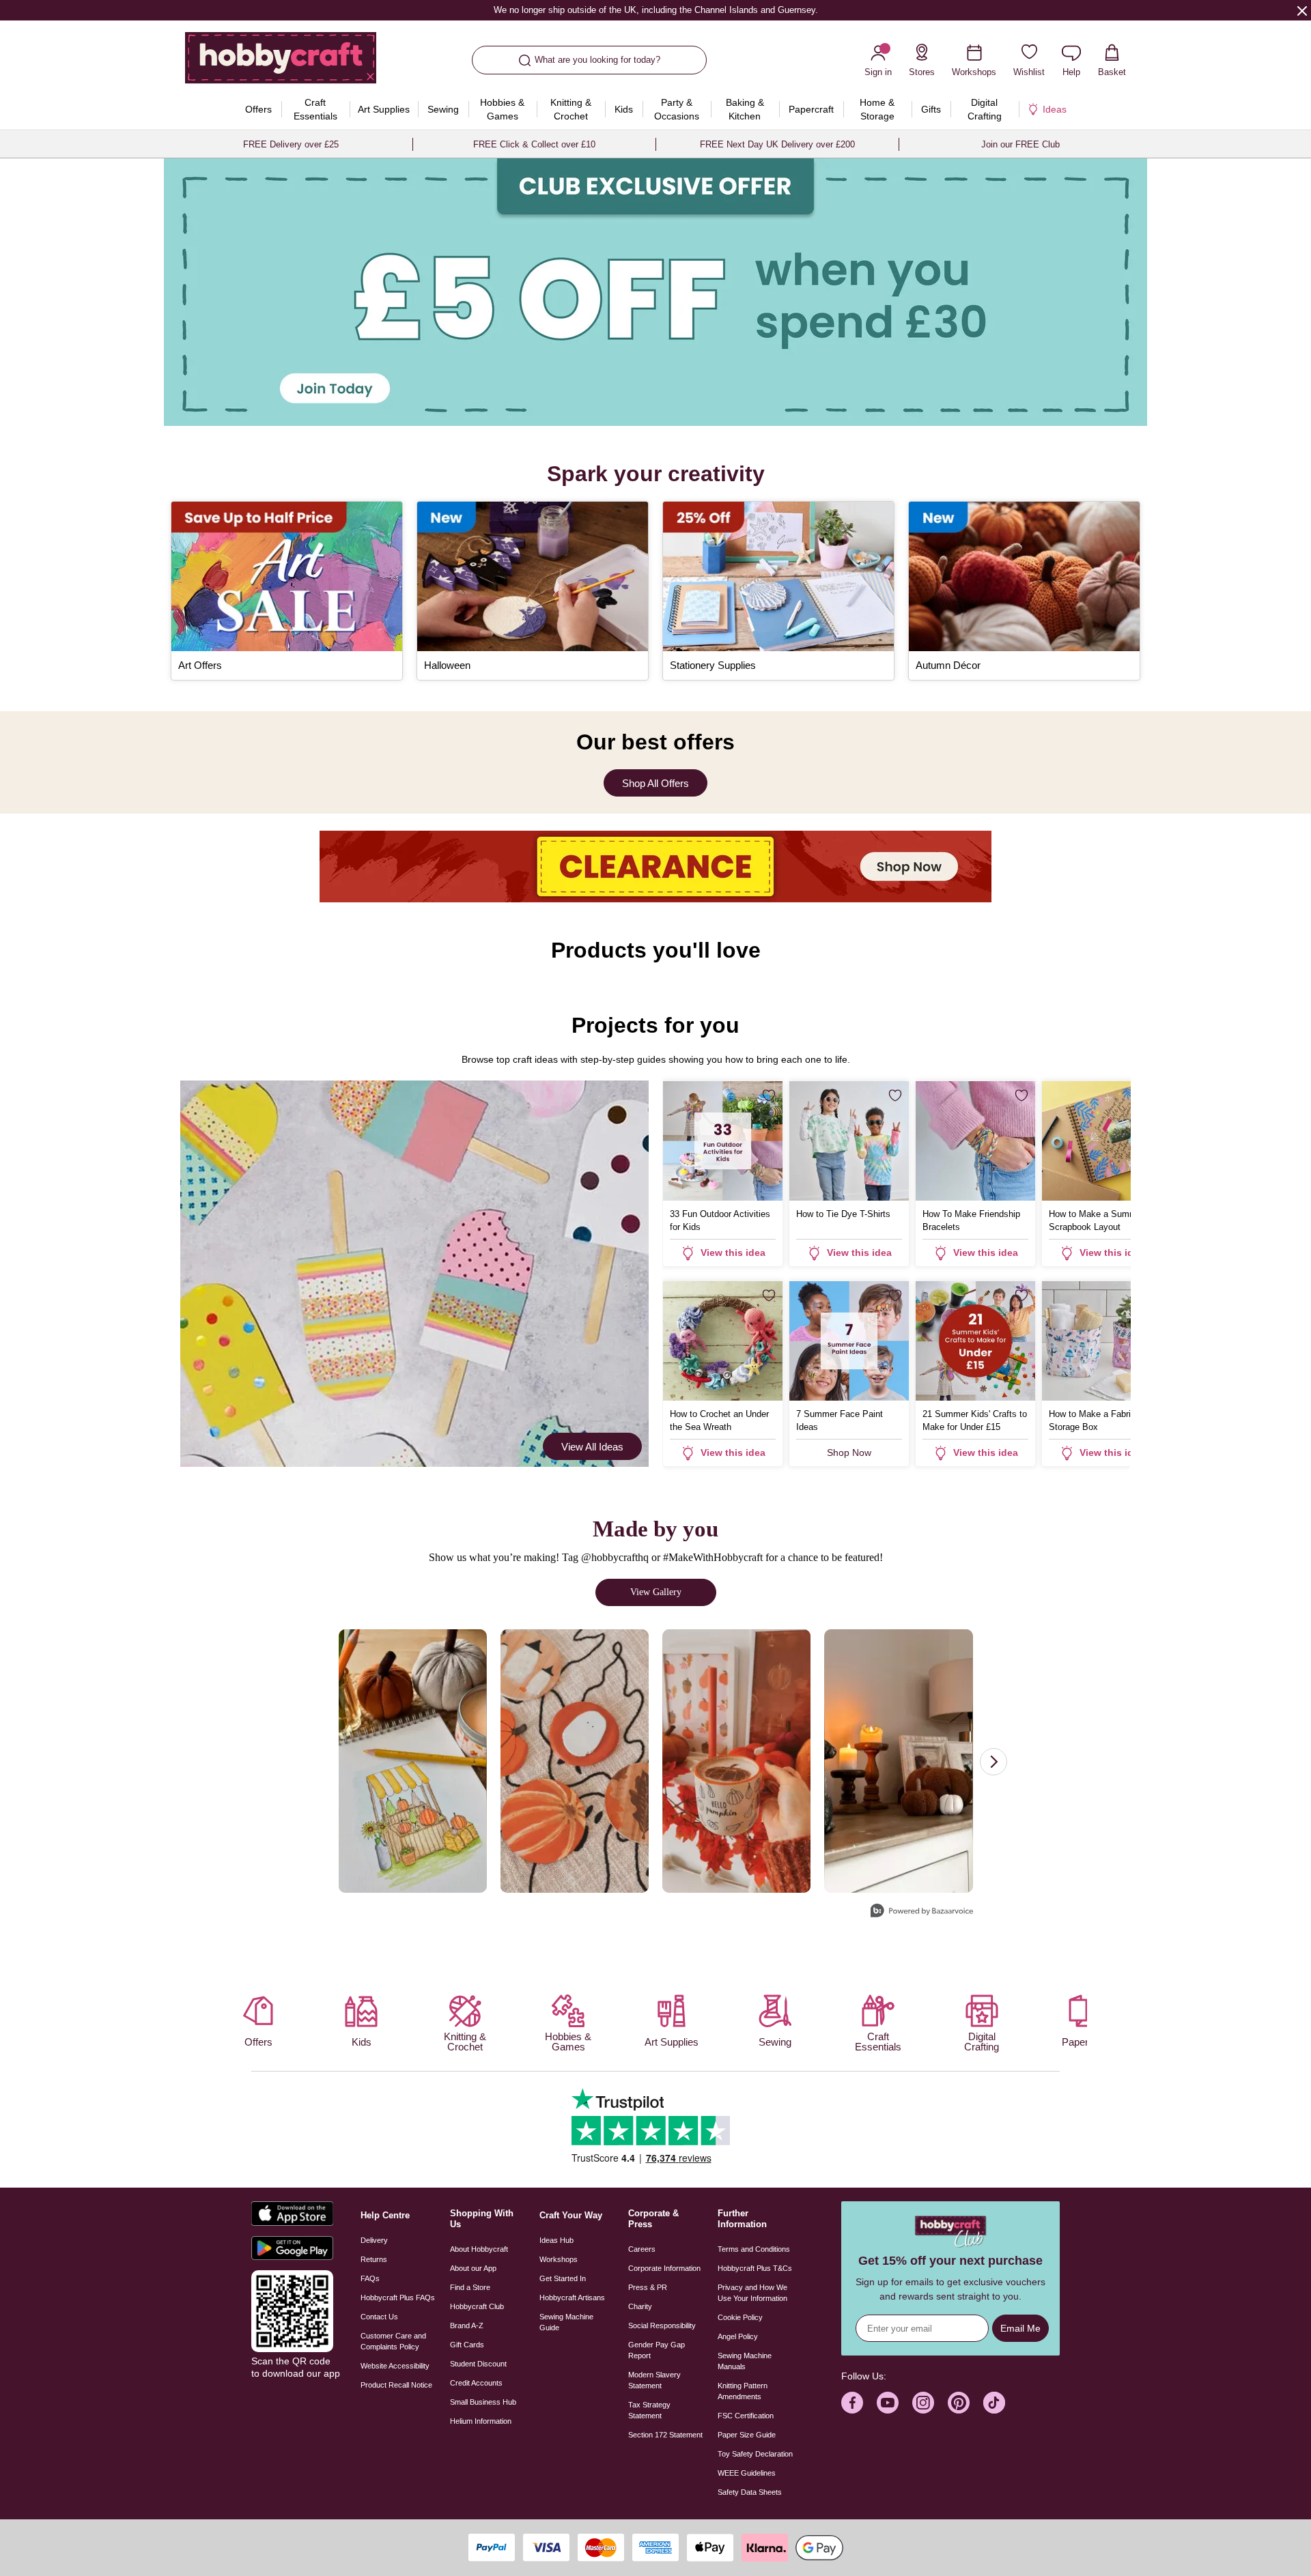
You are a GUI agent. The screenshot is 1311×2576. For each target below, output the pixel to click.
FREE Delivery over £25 (291, 144)
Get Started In (563, 2278)
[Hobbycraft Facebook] (852, 2403)
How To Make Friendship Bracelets (971, 1220)
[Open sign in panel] (655, 292)
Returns (374, 2259)
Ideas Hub (556, 2240)
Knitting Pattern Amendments (743, 2391)
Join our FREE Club (1020, 144)
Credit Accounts (476, 2383)
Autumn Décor (948, 665)
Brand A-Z (467, 2325)
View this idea (733, 1253)
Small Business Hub (483, 2402)
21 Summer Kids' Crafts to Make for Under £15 (975, 1420)
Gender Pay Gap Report (657, 2350)
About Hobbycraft (479, 2249)
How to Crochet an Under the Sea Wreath (719, 1420)
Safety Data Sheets (750, 2492)
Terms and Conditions (754, 2249)
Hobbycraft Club (477, 2306)
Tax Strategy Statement (649, 2410)
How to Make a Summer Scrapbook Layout (1097, 1220)
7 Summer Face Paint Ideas (840, 1420)
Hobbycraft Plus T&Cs (755, 2268)
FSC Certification (746, 2416)
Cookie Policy (740, 2317)
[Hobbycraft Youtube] (888, 2403)
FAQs (370, 2278)
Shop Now (849, 1452)
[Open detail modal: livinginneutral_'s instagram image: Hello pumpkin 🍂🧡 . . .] (898, 1761)
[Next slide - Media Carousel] (993, 1762)
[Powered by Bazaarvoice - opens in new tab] (922, 1912)
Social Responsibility (662, 2325)
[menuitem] (259, 109)
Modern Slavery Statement (654, 2380)
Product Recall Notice (396, 2385)
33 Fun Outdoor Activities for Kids (720, 1220)
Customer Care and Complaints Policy (393, 2341)
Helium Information (481, 2421)
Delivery (374, 2240)
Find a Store (470, 2287)
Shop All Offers (655, 783)
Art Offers (200, 665)
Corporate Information (664, 2268)
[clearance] (655, 867)
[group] (655, 292)
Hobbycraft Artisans (572, 2298)
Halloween (447, 665)
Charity (640, 2306)
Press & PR (648, 2287)
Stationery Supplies (713, 665)
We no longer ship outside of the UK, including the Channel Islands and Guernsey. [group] (655, 10)
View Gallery (656, 1592)
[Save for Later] (769, 1096)
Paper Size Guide (747, 2435)
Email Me (1020, 2328)
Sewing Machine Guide (566, 2322)
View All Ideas (592, 1447)
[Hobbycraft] (281, 63)
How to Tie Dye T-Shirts (843, 1214)
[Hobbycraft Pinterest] (959, 2403)
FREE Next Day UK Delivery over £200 (777, 144)
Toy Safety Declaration (755, 2454)
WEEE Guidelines (747, 2473)
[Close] (1302, 10)
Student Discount (478, 2364)
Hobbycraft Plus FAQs (398, 2298)
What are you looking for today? (597, 60)
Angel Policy (738, 2336)
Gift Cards (467, 2345)
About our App (473, 2268)
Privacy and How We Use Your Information (752, 2293)
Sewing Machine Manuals (745, 2361)
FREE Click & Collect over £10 (534, 144)
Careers (642, 2249)
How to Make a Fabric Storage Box (1092, 1420)
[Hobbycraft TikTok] (994, 2403)
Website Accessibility (395, 2366)
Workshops (559, 2259)
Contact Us (379, 2317)
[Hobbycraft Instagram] (923, 2403)
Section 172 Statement (665, 2435)
